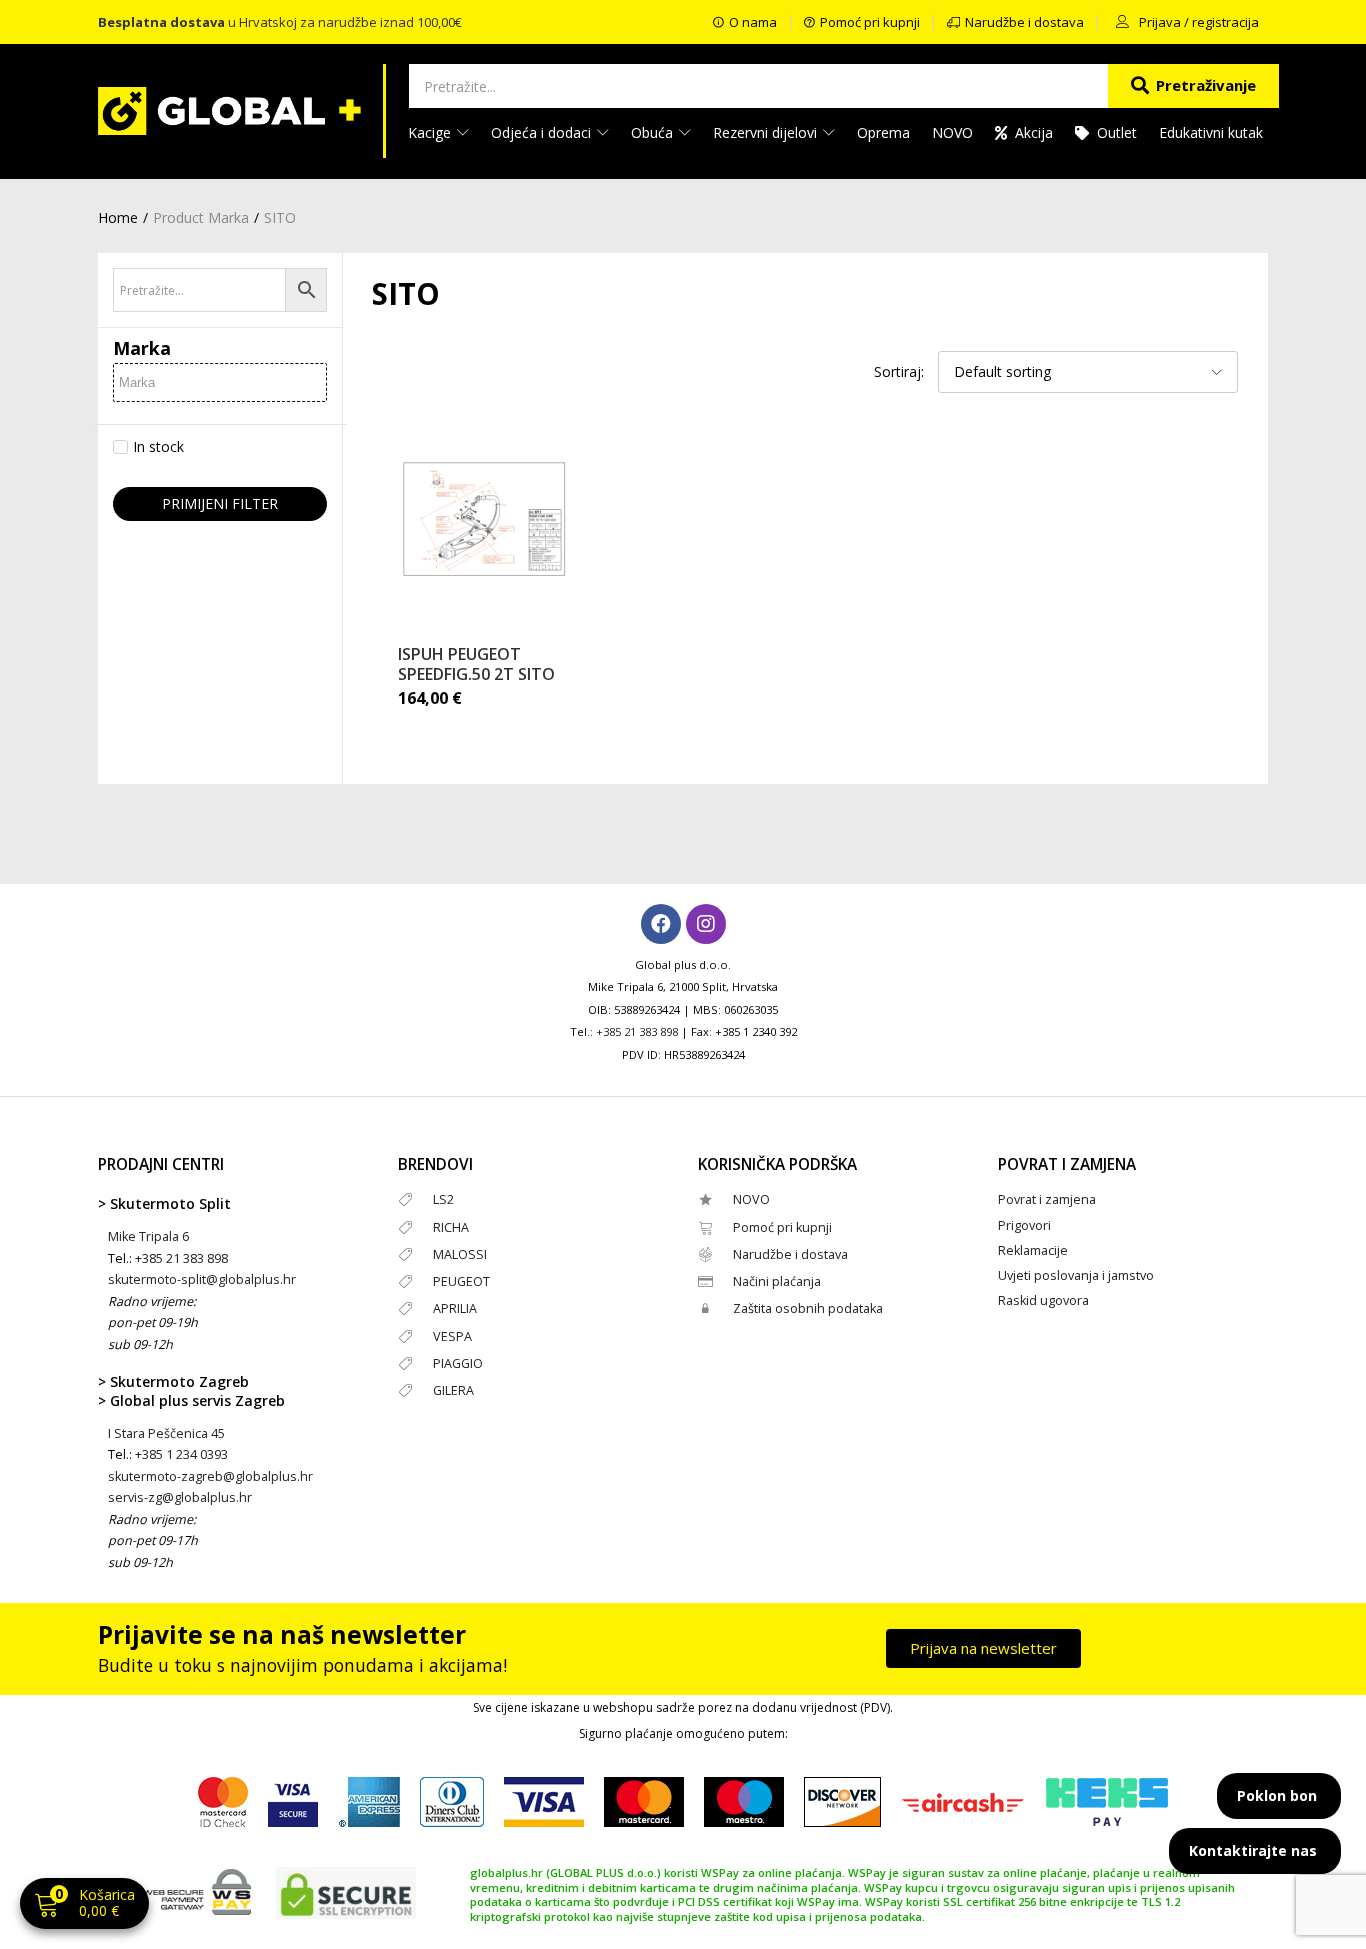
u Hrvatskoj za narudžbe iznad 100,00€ (280, 22)
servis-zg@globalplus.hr (180, 1497)
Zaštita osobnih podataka (808, 1308)
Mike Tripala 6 (148, 1236)
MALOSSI (460, 1254)
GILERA (453, 1390)
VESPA (452, 1336)
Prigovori (1024, 1225)
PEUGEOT (461, 1281)
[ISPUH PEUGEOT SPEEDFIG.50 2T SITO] (485, 519)
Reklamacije (1033, 1250)
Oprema (883, 132)
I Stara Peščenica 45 (166, 1433)
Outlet (1117, 132)
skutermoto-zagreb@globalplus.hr (210, 1476)
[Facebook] (661, 924)
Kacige (431, 132)
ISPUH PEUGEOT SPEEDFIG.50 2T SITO (476, 664)
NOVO (952, 132)
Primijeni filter (220, 503)
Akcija (1034, 132)
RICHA (451, 1227)
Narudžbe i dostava (790, 1254)
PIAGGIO (458, 1363)
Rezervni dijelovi (767, 132)
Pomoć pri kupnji (782, 1227)
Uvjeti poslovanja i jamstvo (1076, 1275)
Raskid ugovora (1043, 1300)
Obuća (654, 132)
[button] (84, 1905)
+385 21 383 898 (637, 1031)
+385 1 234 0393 (181, 1454)
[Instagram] (706, 924)
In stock (158, 446)
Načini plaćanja (777, 1281)
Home (118, 217)
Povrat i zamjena (1047, 1199)
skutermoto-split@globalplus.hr (202, 1279)
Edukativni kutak (1211, 132)
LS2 (443, 1199)
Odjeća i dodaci (543, 132)
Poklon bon (1277, 1795)
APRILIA (455, 1308)
